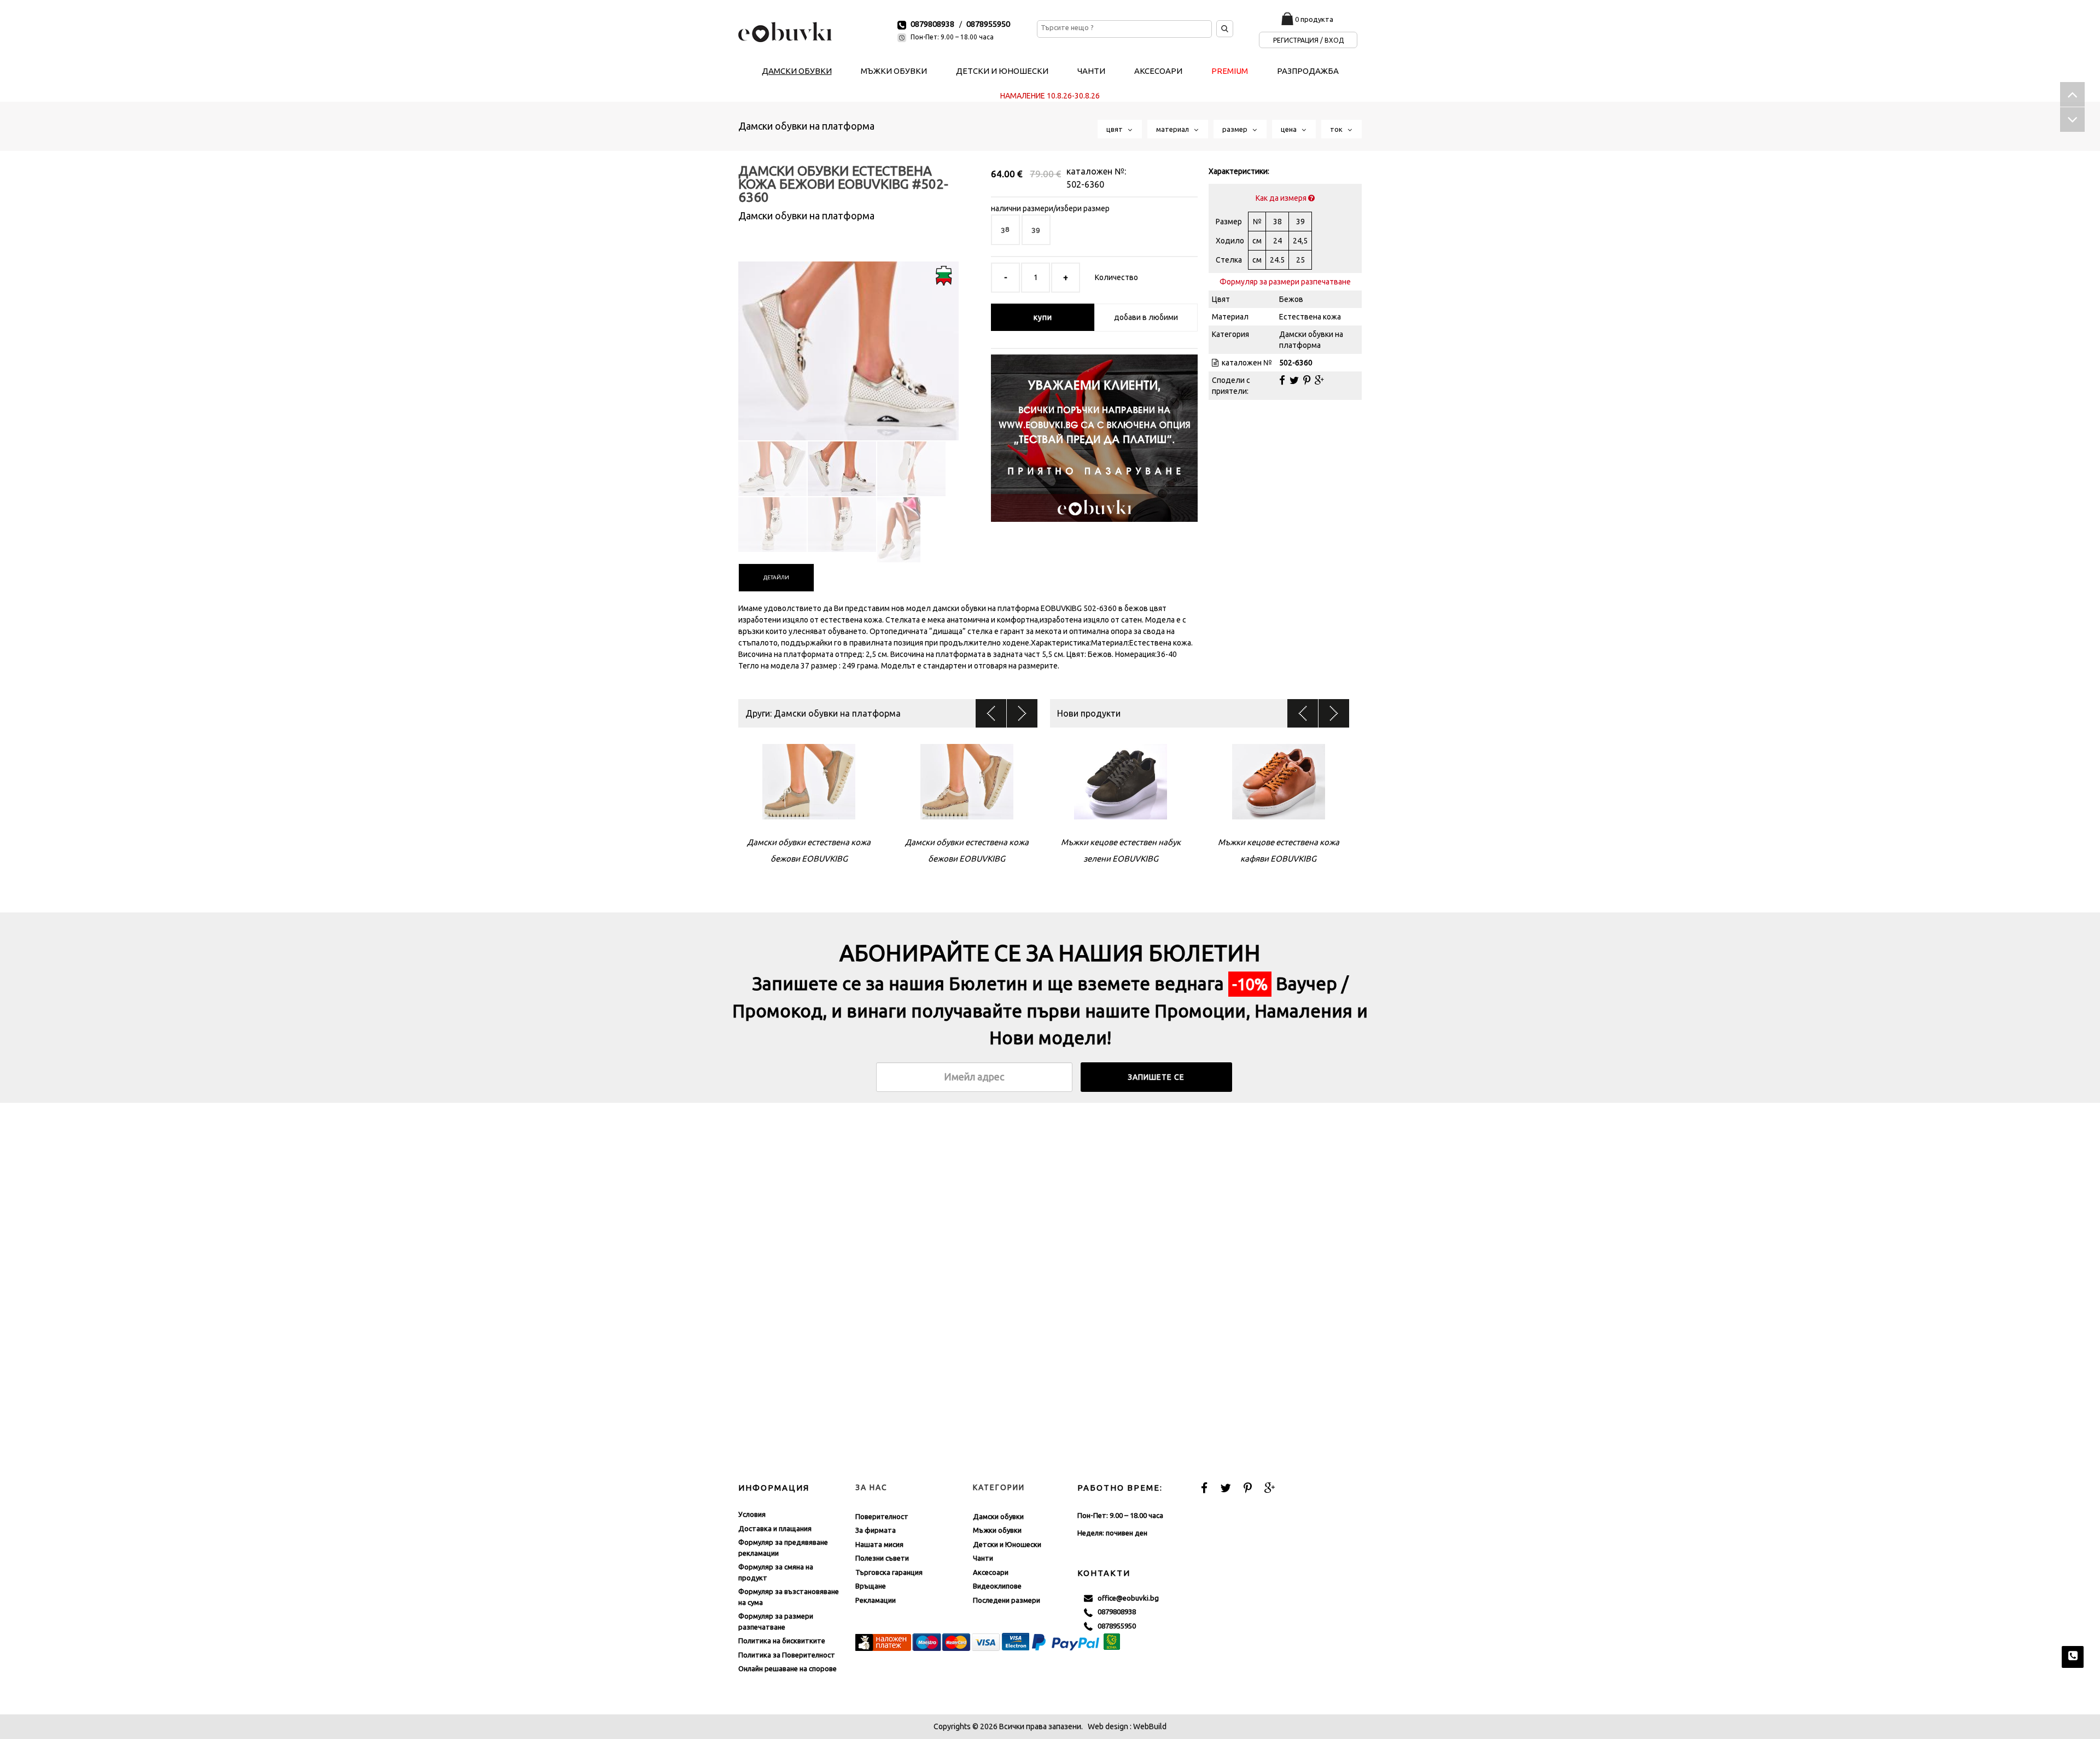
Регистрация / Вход (1308, 40)
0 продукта (1314, 19)
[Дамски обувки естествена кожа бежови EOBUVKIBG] (848, 341)
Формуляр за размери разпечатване (1285, 282)
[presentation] (776, 578)
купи (1043, 317)
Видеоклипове (997, 1586)
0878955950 (988, 24)
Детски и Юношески (1007, 1544)
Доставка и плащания (775, 1528)
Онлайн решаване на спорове (787, 1668)
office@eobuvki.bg (1126, 1598)
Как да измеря (1282, 198)
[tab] (776, 578)
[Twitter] (1294, 380)
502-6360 (1085, 184)
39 (1036, 229)
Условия (752, 1514)
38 (1005, 229)
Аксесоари (991, 1572)
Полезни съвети (882, 1558)
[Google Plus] (1319, 380)
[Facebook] (1282, 380)
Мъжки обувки (997, 1530)
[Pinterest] (1307, 380)
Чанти (983, 1558)
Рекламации (876, 1600)
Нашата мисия (879, 1544)
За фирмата (876, 1530)
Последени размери (1007, 1600)
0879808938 (932, 24)
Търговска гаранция (889, 1572)
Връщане (871, 1586)
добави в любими (1146, 317)
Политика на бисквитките (782, 1641)
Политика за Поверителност (787, 1655)
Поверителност (882, 1516)
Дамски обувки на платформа (806, 126)
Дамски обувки (998, 1516)
